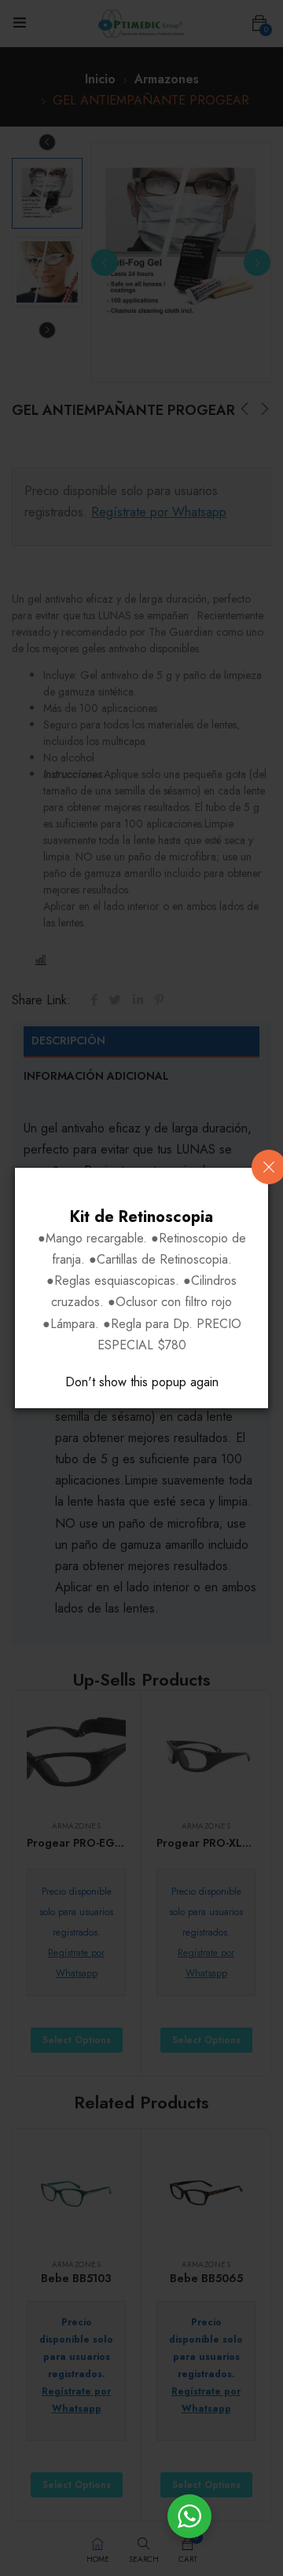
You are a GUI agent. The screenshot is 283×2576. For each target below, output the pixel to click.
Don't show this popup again (142, 1382)
